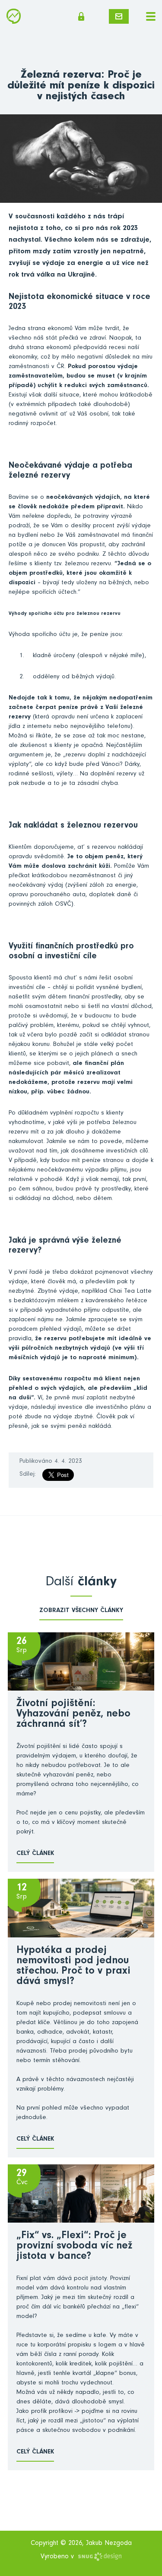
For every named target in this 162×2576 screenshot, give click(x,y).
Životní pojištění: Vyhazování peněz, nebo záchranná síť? (73, 1715)
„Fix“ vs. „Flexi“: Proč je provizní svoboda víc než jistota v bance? (74, 2247)
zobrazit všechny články (81, 1611)
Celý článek (35, 1854)
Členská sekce (84, 16)
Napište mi (119, 16)
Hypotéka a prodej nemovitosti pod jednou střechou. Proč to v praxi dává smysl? (73, 1967)
